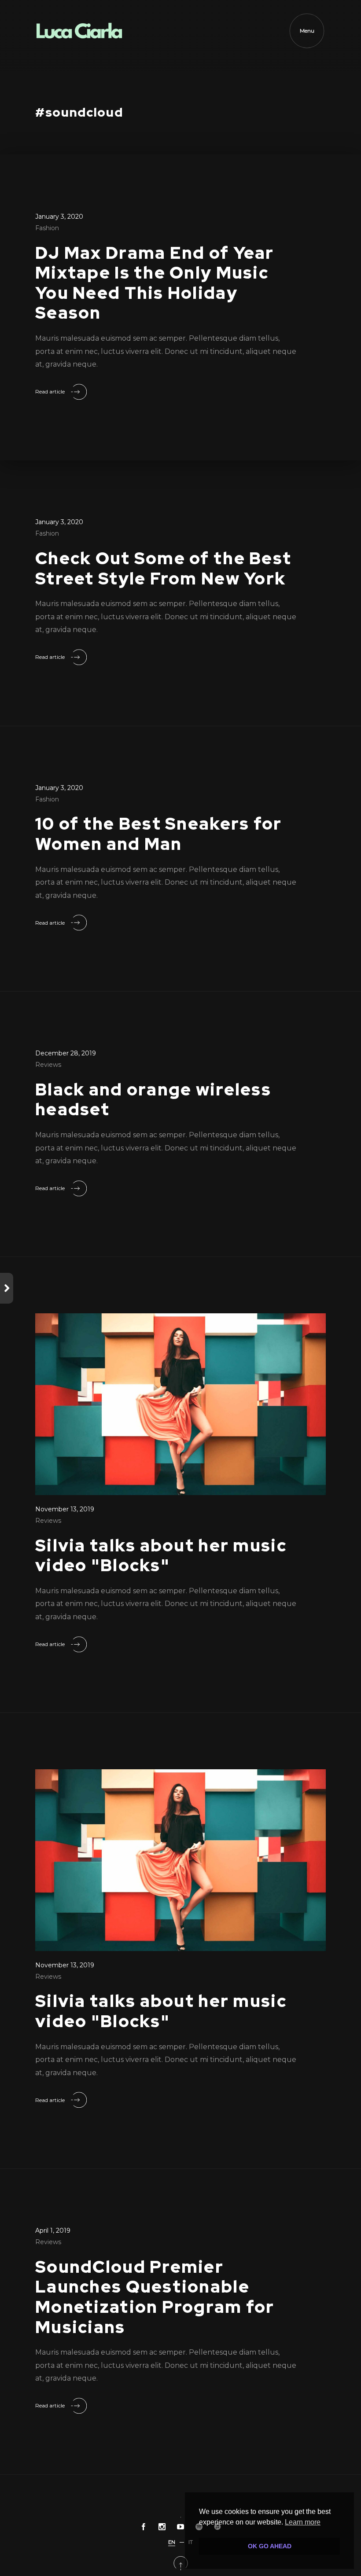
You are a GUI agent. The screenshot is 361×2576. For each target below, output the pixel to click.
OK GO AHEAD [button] (270, 2546)
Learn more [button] (303, 2522)
